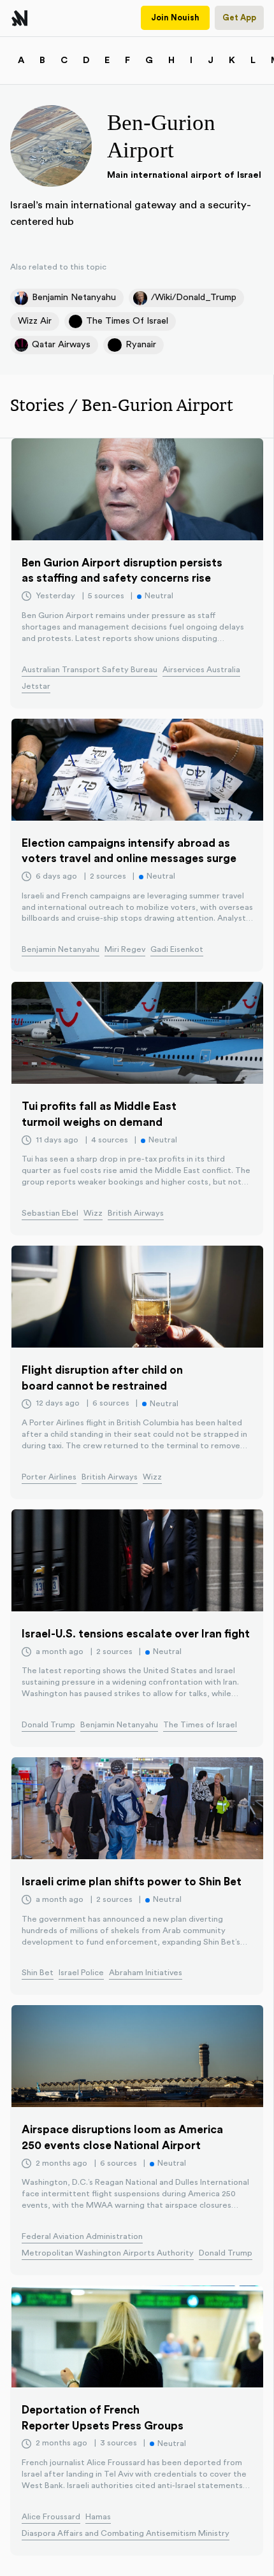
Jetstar (36, 686)
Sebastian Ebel (50, 1213)
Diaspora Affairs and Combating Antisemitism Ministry (126, 2533)
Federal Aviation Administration (82, 2236)
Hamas (98, 2517)
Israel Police (81, 1973)
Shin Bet (38, 1973)
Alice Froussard (51, 2517)
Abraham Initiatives (146, 1973)
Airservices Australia (201, 670)
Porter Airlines (49, 1477)
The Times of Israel (200, 1725)
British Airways (136, 1213)
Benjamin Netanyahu (61, 949)
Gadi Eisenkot (177, 949)
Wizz (93, 1213)
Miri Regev (125, 949)
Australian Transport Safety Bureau (90, 670)
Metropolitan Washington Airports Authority (108, 2253)
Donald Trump (48, 1725)
